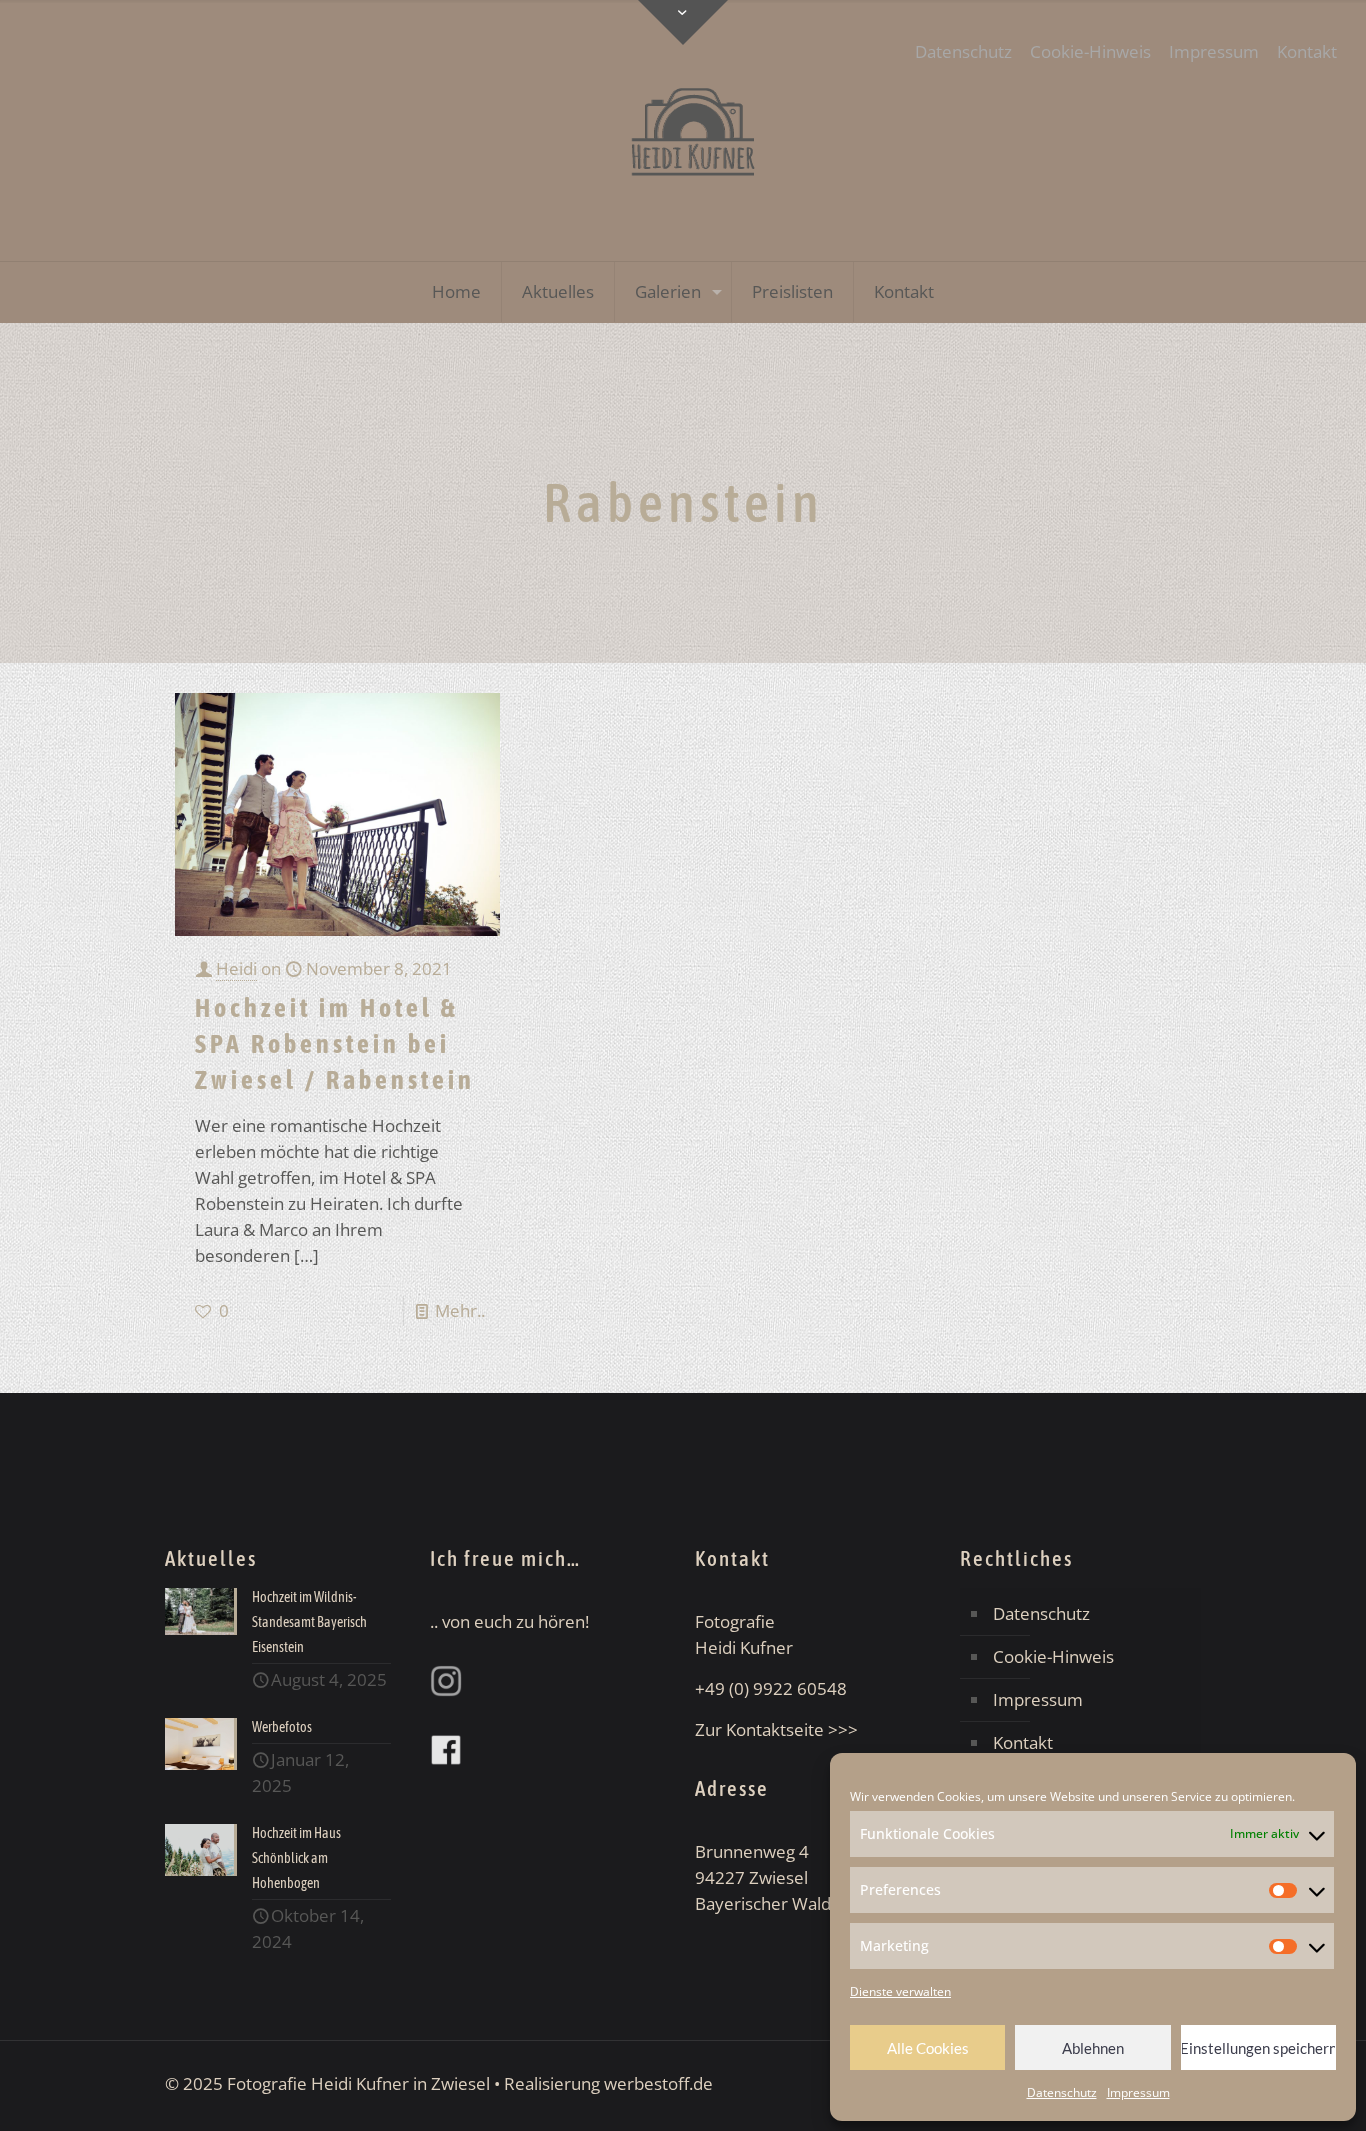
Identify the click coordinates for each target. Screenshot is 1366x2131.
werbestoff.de (658, 2083)
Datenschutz (1062, 2092)
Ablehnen (1093, 2048)
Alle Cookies (928, 2048)
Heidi (236, 968)
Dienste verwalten (900, 1991)
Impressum (1138, 2092)
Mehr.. (460, 1310)
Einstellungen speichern (1258, 2048)
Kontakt (1307, 51)
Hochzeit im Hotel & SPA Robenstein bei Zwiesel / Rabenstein (335, 1044)
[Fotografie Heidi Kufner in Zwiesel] (683, 130)
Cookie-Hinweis (1090, 51)
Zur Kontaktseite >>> (776, 1729)
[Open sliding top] (683, 22)
